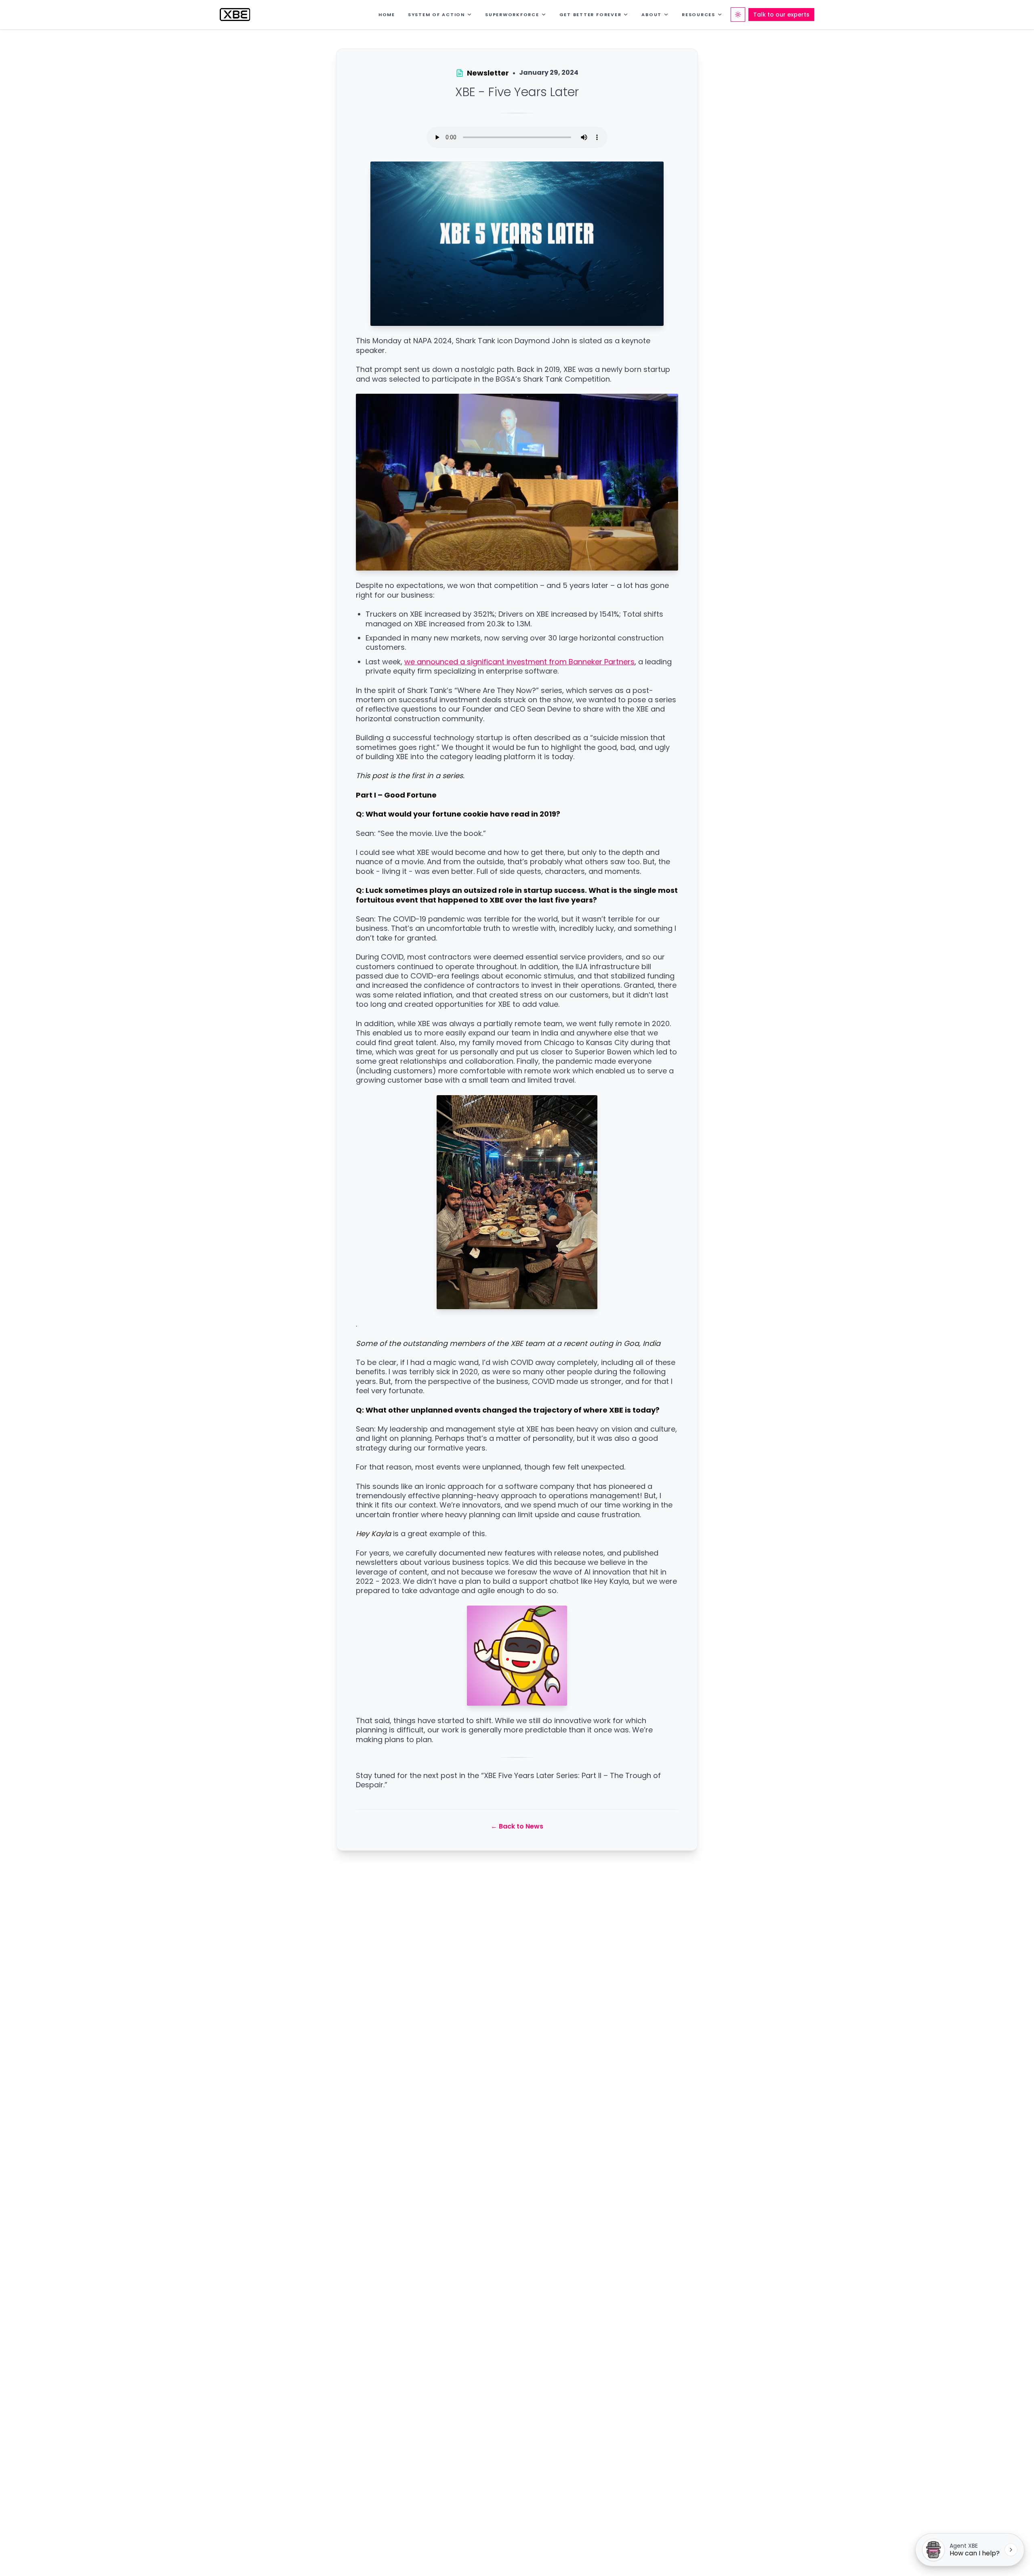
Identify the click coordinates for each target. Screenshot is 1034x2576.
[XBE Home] (235, 15)
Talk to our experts (781, 15)
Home (387, 15)
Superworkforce (512, 15)
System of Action (436, 15)
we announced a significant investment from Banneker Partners (519, 662)
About (652, 15)
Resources (699, 15)
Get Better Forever (591, 15)
